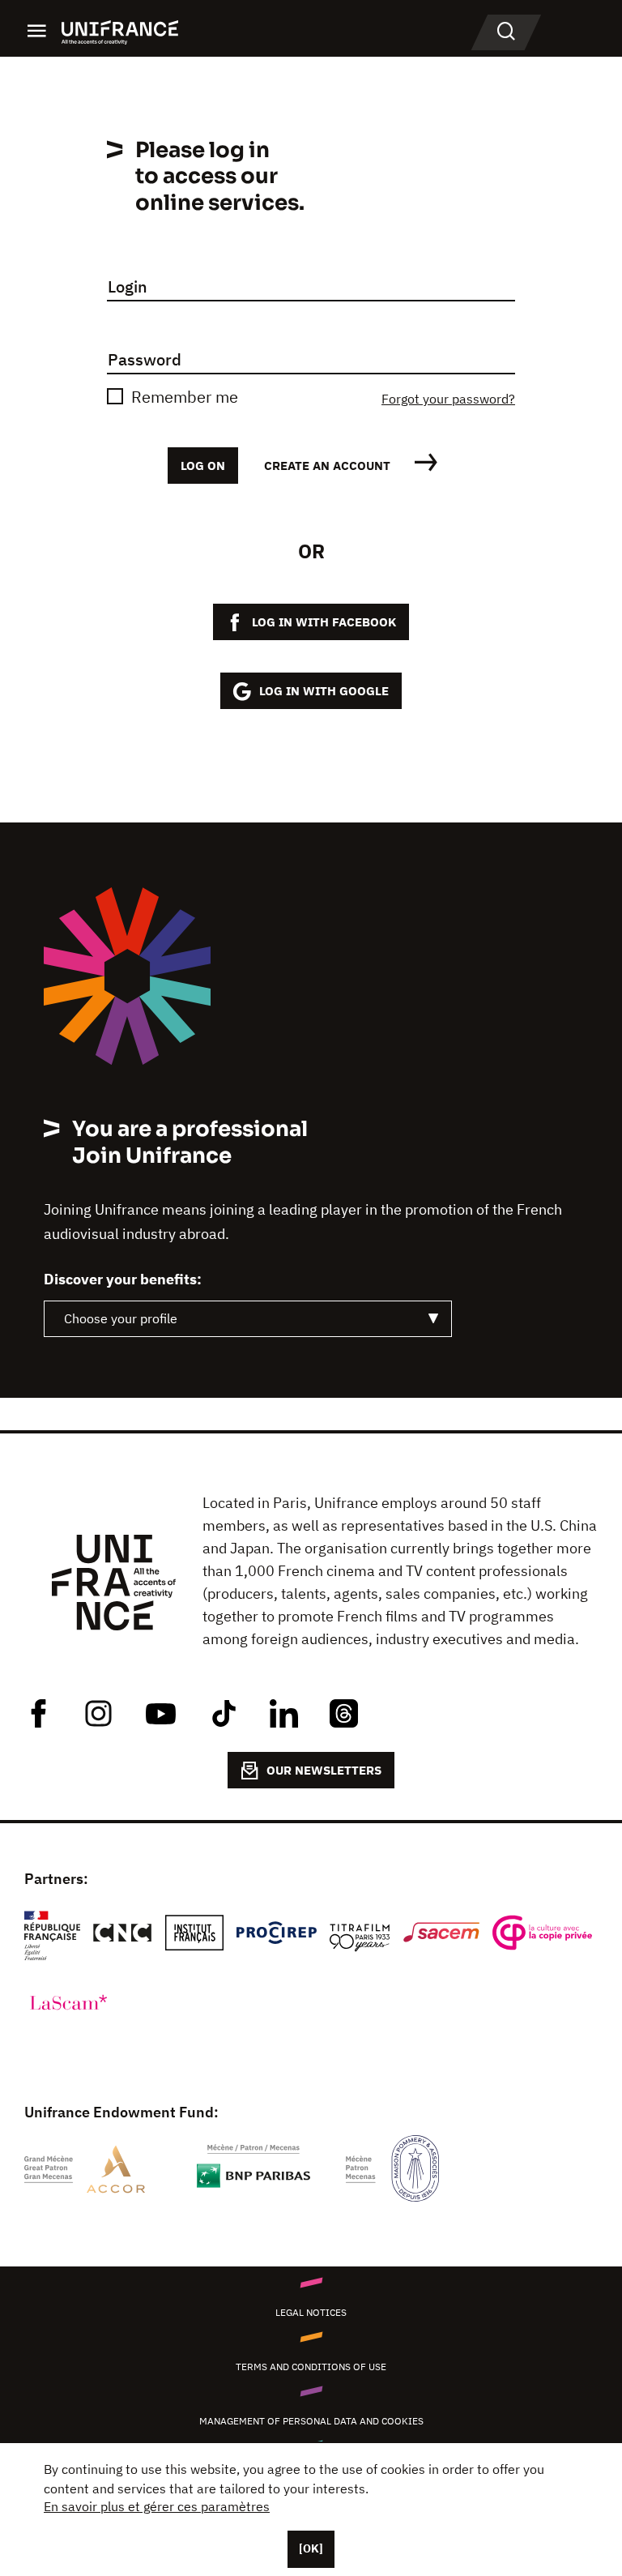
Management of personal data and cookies (311, 2421)
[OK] (311, 2548)
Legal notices (311, 2312)
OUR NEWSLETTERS (324, 1770)
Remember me (185, 397)
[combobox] (248, 1319)
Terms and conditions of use (311, 2367)
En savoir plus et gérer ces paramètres (157, 2506)
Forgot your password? (448, 399)
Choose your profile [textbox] (121, 1318)
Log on (203, 466)
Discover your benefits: (123, 1279)
